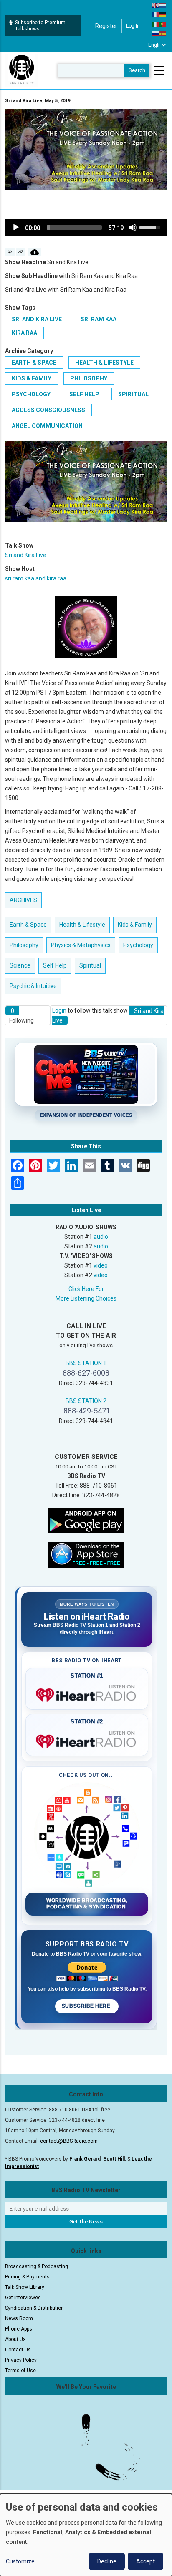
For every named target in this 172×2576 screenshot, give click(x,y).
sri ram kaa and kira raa (36, 578)
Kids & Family (32, 378)
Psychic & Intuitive (33, 986)
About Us (15, 2339)
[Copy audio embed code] (10, 252)
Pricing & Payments (27, 2277)
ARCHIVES (23, 900)
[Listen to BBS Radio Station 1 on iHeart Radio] (87, 1693)
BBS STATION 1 (86, 1363)
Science (20, 965)
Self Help (84, 394)
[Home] (22, 70)
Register (106, 26)
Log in (133, 26)
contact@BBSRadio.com (69, 2141)
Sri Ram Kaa (99, 319)
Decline (107, 2561)
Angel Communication (47, 426)
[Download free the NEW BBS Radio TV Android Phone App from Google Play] (86, 1521)
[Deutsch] (163, 14)
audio (101, 1237)
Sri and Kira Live (37, 319)
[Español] (163, 33)
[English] (156, 5)
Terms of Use (20, 2371)
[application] (86, 228)
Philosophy (89, 378)
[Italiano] (156, 24)
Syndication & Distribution (34, 2308)
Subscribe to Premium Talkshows (40, 26)
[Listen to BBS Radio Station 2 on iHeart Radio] (87, 1740)
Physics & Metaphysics (81, 945)
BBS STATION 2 (86, 1401)
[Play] (16, 228)
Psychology (31, 394)
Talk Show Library (25, 2287)
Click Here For (86, 1289)
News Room (19, 2318)
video (101, 1265)
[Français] (156, 14)
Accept (145, 2561)
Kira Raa (24, 333)
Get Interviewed (23, 2298)
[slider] (74, 228)
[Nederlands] (163, 5)
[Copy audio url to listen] (21, 252)
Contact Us (18, 2350)
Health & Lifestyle (104, 363)
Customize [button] (20, 2561)
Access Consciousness (48, 410)
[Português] (163, 24)
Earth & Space (34, 363)
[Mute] (133, 228)
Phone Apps (19, 2329)
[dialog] (86, 2535)
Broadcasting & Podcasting (37, 2266)
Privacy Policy (21, 2360)
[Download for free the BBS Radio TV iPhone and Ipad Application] (86, 1554)
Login (59, 1010)
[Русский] (156, 33)
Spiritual (133, 394)
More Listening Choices (86, 1298)
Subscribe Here (87, 2006)
